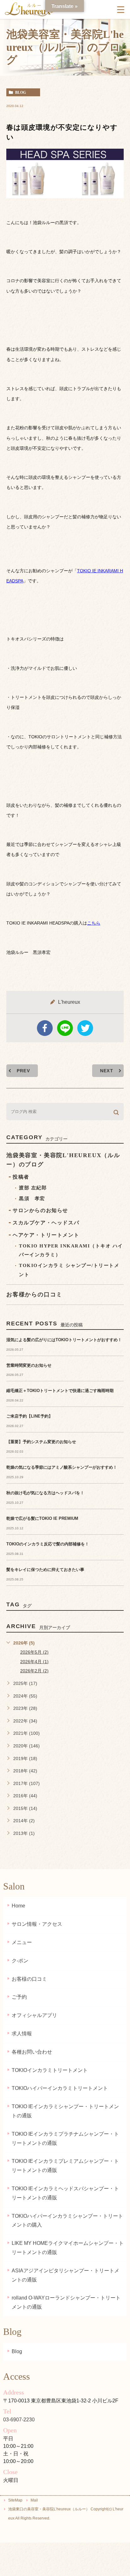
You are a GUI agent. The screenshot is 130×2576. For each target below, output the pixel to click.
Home (18, 1906)
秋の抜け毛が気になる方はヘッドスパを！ (45, 1493)
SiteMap (15, 2500)
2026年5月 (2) (34, 1652)
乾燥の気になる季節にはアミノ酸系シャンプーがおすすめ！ (62, 1467)
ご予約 (19, 1997)
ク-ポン (20, 1961)
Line (65, 1028)
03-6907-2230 (19, 2420)
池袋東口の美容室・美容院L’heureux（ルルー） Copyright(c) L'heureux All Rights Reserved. (66, 2514)
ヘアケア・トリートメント (46, 1235)
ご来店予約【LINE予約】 (30, 1416)
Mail (34, 2500)
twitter (85, 1028)
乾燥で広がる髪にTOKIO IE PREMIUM (42, 1518)
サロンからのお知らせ (40, 1210)
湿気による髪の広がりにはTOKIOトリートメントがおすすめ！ (64, 1340)
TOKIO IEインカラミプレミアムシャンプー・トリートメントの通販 (65, 2166)
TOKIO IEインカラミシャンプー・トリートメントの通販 (65, 2111)
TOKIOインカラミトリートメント (50, 2070)
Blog (17, 2351)
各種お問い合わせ (32, 2052)
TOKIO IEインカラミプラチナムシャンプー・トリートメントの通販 (65, 2139)
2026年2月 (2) (34, 1671)
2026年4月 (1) (34, 1662)
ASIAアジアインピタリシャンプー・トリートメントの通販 (65, 2275)
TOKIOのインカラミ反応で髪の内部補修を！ (48, 1544)
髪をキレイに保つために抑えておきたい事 (45, 1570)
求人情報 (22, 2034)
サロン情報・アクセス (37, 1924)
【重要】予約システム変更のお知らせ (41, 1442)
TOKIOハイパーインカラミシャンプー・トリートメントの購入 (67, 2221)
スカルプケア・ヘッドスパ (46, 1223)
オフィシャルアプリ (34, 2015)
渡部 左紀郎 (33, 1188)
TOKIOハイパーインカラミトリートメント (60, 2088)
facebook (45, 1028)
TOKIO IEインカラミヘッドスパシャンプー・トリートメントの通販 (65, 2193)
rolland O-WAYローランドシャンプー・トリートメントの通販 (66, 2302)
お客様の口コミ (29, 1979)
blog (21, 92)
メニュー (22, 1942)
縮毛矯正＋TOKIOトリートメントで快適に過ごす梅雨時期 (60, 1391)
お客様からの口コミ (34, 1294)
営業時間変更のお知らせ (29, 1365)
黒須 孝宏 (32, 1199)
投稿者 (21, 1177)
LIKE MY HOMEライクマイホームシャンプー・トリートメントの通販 (68, 2248)
